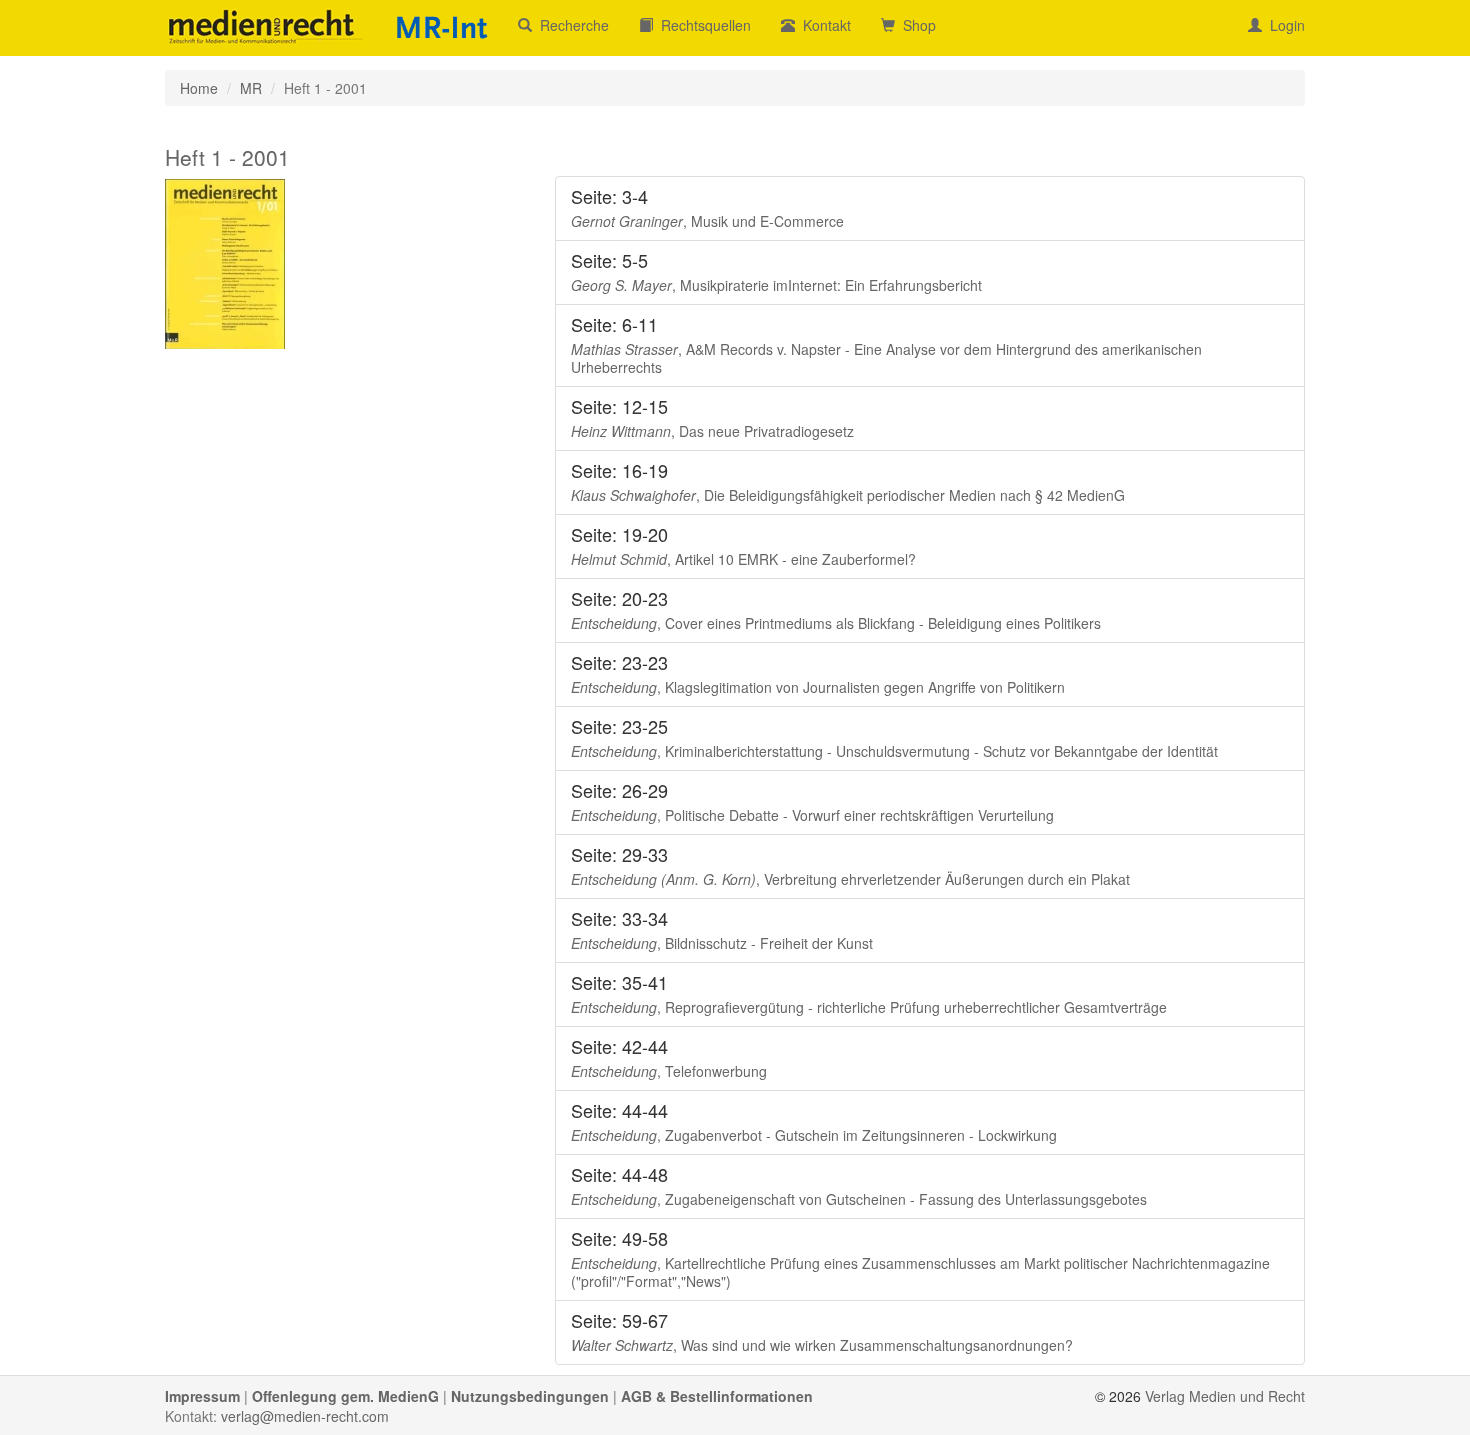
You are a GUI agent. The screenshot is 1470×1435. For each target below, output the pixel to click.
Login (1283, 25)
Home (199, 88)
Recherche (570, 25)
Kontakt (823, 25)
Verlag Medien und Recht (1225, 1396)
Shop (915, 25)
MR (251, 88)
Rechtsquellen (702, 25)
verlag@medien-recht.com (305, 1416)
